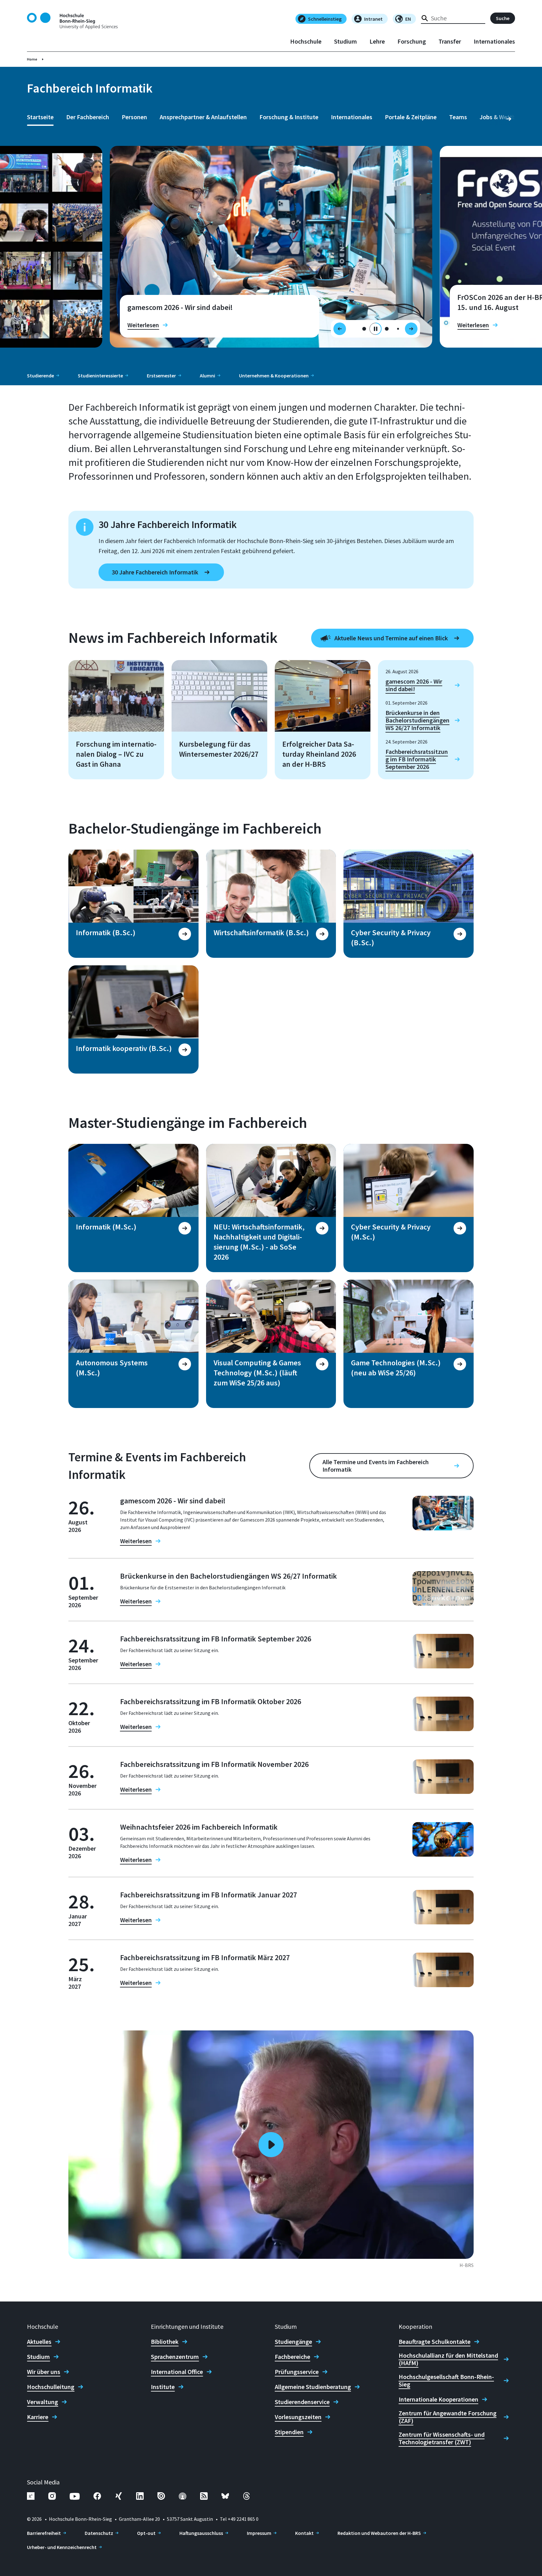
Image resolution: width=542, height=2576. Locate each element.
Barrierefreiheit (44, 2533)
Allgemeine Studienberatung (313, 2387)
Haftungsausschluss (201, 2533)
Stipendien (289, 2432)
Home (32, 59)
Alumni (207, 376)
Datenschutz (99, 2533)
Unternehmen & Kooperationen (274, 376)
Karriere (38, 2417)
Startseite (40, 117)
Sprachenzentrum (175, 2357)
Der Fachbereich (88, 117)
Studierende (40, 376)
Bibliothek (165, 2342)
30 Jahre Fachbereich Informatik (155, 572)
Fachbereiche (292, 2357)
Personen (134, 117)
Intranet (373, 19)
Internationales (494, 41)
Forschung (412, 41)
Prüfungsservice (297, 2372)
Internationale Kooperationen (438, 2399)
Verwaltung (43, 2402)
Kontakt (304, 2533)
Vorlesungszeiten (298, 2417)
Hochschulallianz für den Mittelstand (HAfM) (448, 2359)
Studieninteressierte (100, 376)
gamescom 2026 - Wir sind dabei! (414, 685)
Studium (345, 41)
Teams (458, 117)
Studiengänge (293, 2342)
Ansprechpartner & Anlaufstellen (203, 117)
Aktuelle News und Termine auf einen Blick (391, 638)
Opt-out (146, 2533)
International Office (177, 2372)
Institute (163, 2387)
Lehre (377, 41)
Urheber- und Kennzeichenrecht (62, 2547)
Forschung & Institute (289, 117)
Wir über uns (44, 2372)
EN (408, 19)
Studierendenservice (302, 2402)
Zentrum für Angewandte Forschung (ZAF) (448, 2417)
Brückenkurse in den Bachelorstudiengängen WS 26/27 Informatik (417, 720)
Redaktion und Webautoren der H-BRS (379, 2533)
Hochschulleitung (51, 2387)
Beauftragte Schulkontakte (435, 2342)
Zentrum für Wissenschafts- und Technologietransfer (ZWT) (442, 2438)
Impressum (259, 2533)
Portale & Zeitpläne (411, 117)
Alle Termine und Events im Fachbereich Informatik (376, 1466)
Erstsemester (161, 376)
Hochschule (306, 41)
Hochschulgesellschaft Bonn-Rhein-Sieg (446, 2381)
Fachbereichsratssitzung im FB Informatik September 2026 (417, 759)
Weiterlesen (143, 325)
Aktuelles (39, 2342)
